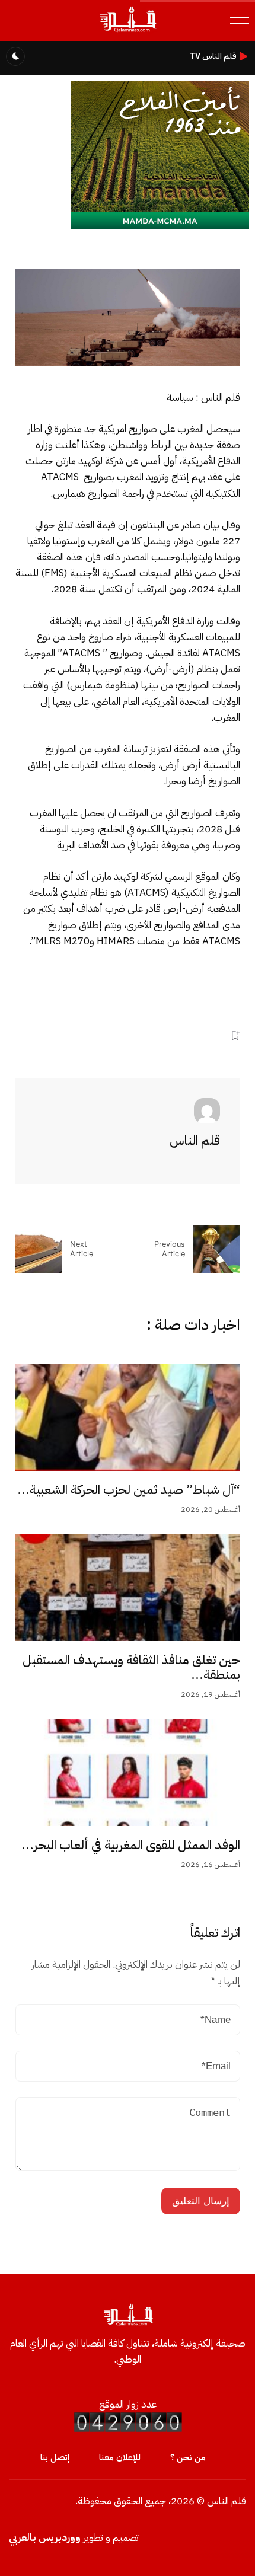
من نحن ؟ (188, 2457)
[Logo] (128, 32)
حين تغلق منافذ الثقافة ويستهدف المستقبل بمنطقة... (131, 1668)
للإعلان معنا (120, 2457)
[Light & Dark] (15, 56)
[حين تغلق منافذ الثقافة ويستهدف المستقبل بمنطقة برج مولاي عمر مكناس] (128, 1588)
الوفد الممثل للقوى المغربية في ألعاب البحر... (131, 1845)
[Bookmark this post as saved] (235, 1035)
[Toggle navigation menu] (240, 20)
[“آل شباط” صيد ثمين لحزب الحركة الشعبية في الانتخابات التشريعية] (128, 1418)
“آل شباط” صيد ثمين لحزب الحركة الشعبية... (129, 1490)
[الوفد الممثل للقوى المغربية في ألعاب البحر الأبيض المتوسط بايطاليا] (128, 1773)
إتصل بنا (55, 2457)
